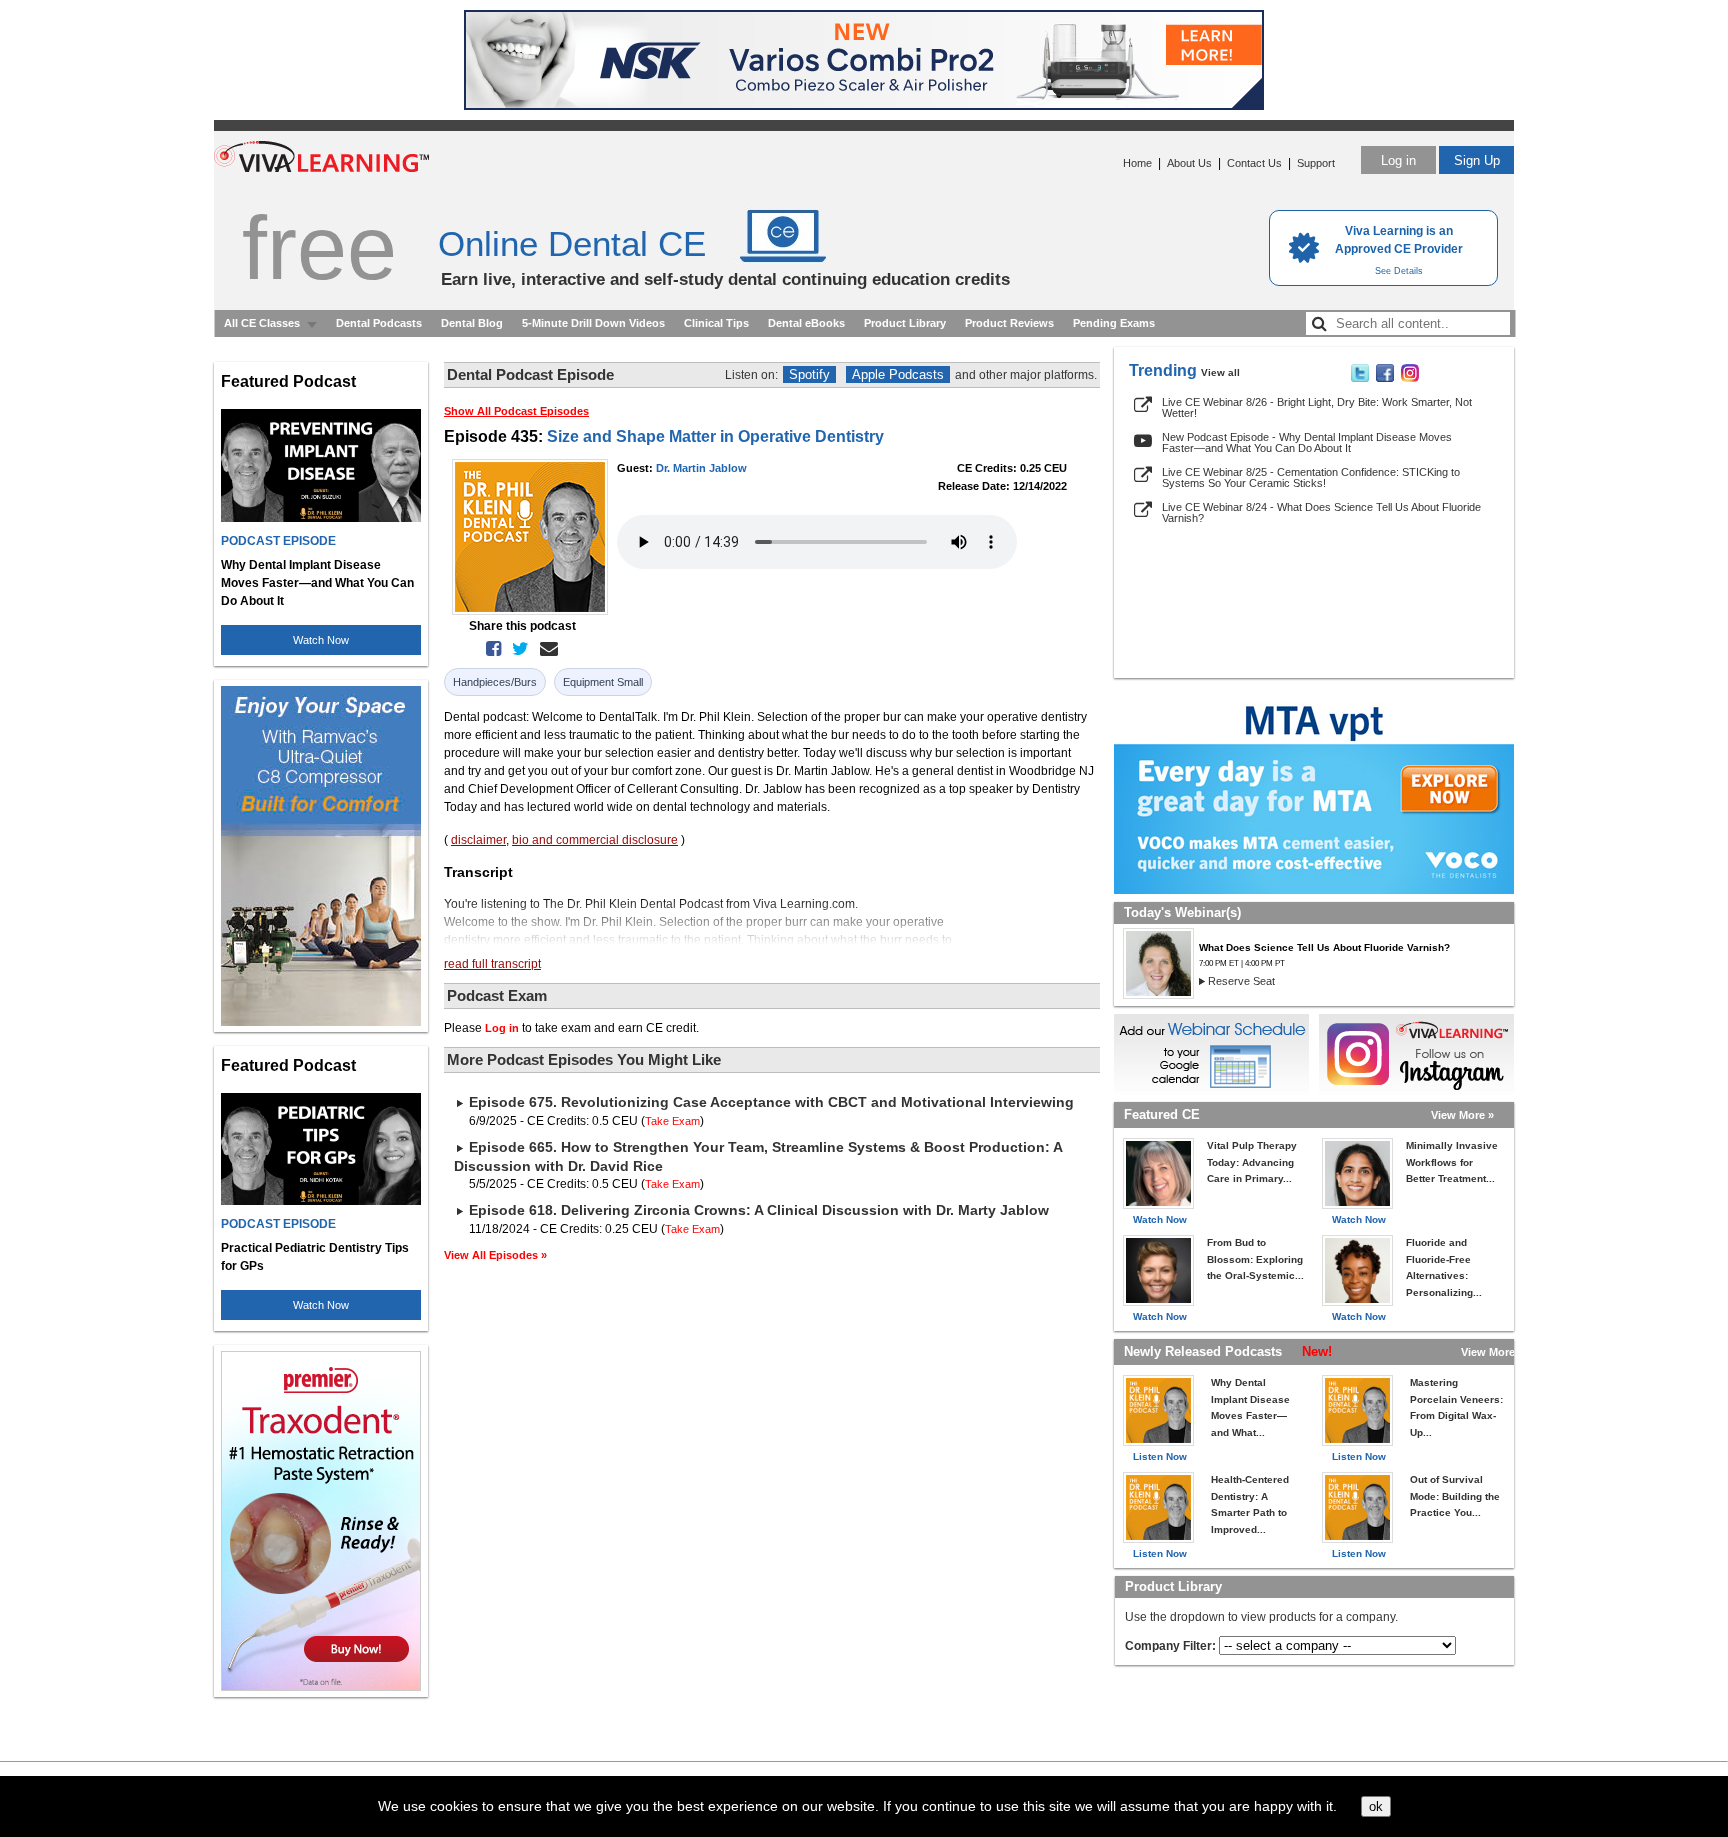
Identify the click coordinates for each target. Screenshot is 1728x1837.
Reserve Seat (1241, 981)
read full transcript (492, 964)
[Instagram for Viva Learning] (1416, 1054)
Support (1316, 163)
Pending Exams (1114, 323)
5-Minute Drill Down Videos (593, 323)
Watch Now (321, 640)
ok (1376, 1806)
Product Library (905, 323)
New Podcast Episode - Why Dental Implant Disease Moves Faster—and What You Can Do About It (1307, 442)
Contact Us (1254, 163)
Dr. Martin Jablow (701, 468)
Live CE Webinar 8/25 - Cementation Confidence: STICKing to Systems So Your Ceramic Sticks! (1311, 477)
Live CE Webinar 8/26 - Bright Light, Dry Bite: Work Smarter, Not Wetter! (1317, 407)
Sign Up (1477, 160)
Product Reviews (1009, 323)
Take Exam (672, 1121)
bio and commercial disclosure (595, 840)
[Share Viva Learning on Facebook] (1385, 378)
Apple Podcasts (898, 374)
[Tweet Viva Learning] (1360, 378)
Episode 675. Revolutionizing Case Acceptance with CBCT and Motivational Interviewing (771, 1102)
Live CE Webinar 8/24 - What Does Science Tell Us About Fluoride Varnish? (1321, 512)
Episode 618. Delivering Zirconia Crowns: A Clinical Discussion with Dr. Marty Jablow (759, 1210)
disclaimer (478, 840)
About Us (1189, 163)
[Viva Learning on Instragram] (1410, 378)
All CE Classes (262, 323)
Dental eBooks (806, 323)
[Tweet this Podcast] (516, 649)
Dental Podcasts (379, 323)
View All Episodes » (495, 1255)
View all (1220, 372)
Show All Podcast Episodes (516, 411)
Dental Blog (472, 323)
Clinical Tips (716, 323)
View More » (1462, 1115)
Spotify (809, 374)
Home (1137, 163)
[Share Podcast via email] (545, 649)
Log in (1398, 160)
